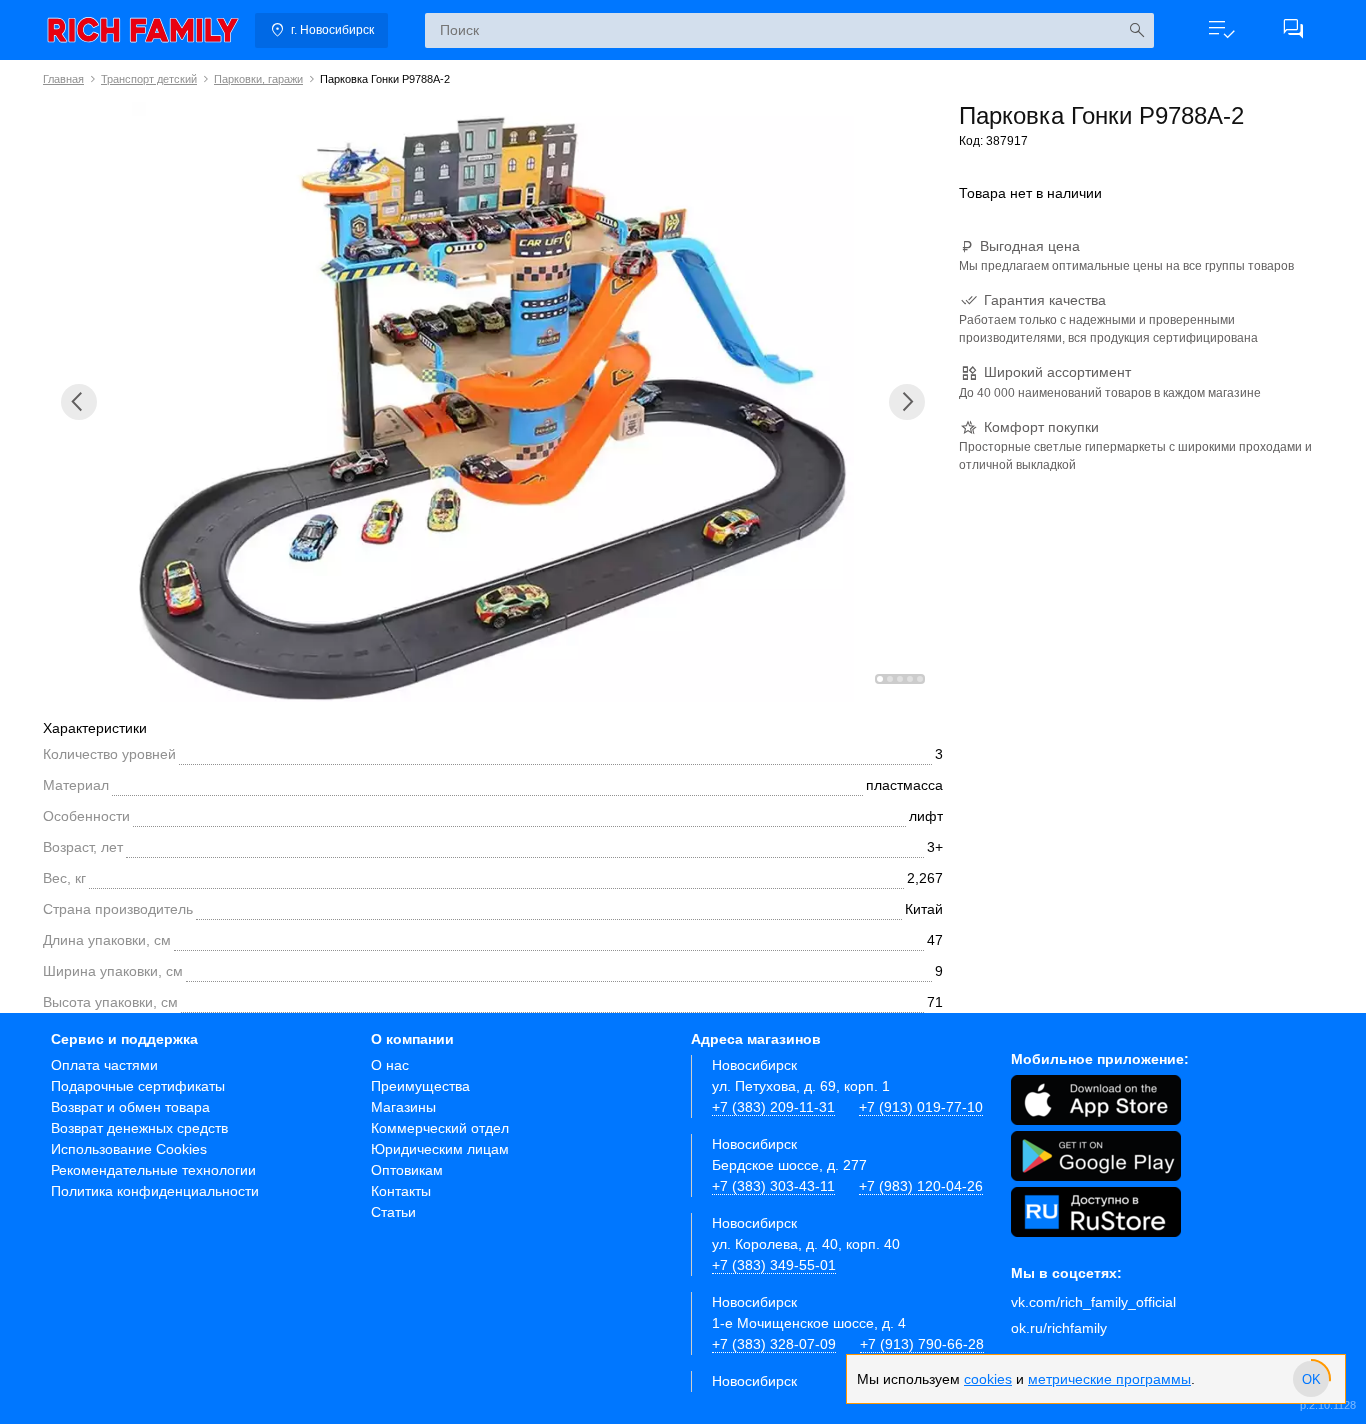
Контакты (401, 1191)
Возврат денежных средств (139, 1128)
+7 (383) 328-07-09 (774, 1344)
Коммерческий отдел (440, 1128)
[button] (1221, 30)
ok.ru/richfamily (1059, 1328)
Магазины (403, 1107)
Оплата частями (104, 1065)
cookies (988, 1379)
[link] (143, 30)
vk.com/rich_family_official (1093, 1302)
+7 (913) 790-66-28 (922, 1344)
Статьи (393, 1212)
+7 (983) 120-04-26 (921, 1186)
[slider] (1311, 1379)
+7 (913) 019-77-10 (921, 1107)
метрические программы (1109, 1379)
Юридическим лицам (440, 1149)
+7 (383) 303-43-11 (773, 1186)
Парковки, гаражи (258, 79)
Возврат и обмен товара (130, 1107)
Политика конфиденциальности (155, 1191)
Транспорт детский (149, 79)
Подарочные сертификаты (138, 1086)
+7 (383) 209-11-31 (773, 1107)
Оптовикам (407, 1170)
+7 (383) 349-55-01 (774, 1265)
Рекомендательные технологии (153, 1170)
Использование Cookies (129, 1149)
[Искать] (1136, 30)
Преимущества (420, 1086)
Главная (63, 79)
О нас (390, 1065)
